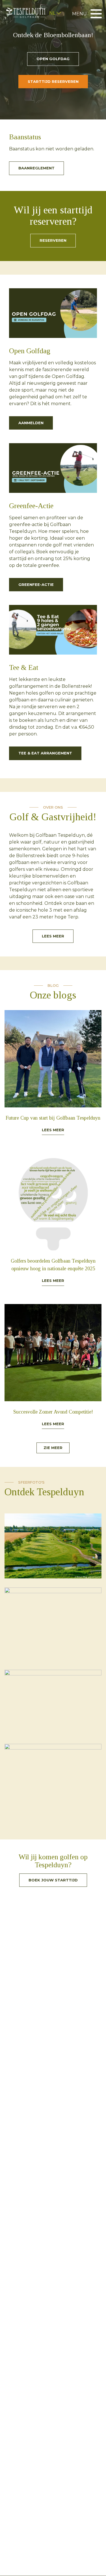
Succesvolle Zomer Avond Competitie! (53, 1412)
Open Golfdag (53, 59)
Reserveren (53, 240)
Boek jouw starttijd (53, 1880)
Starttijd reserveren (53, 81)
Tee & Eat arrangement (45, 753)
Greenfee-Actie (36, 584)
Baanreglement (36, 168)
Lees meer (53, 936)
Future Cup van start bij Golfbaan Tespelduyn (53, 1118)
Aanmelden (31, 423)
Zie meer (53, 1448)
